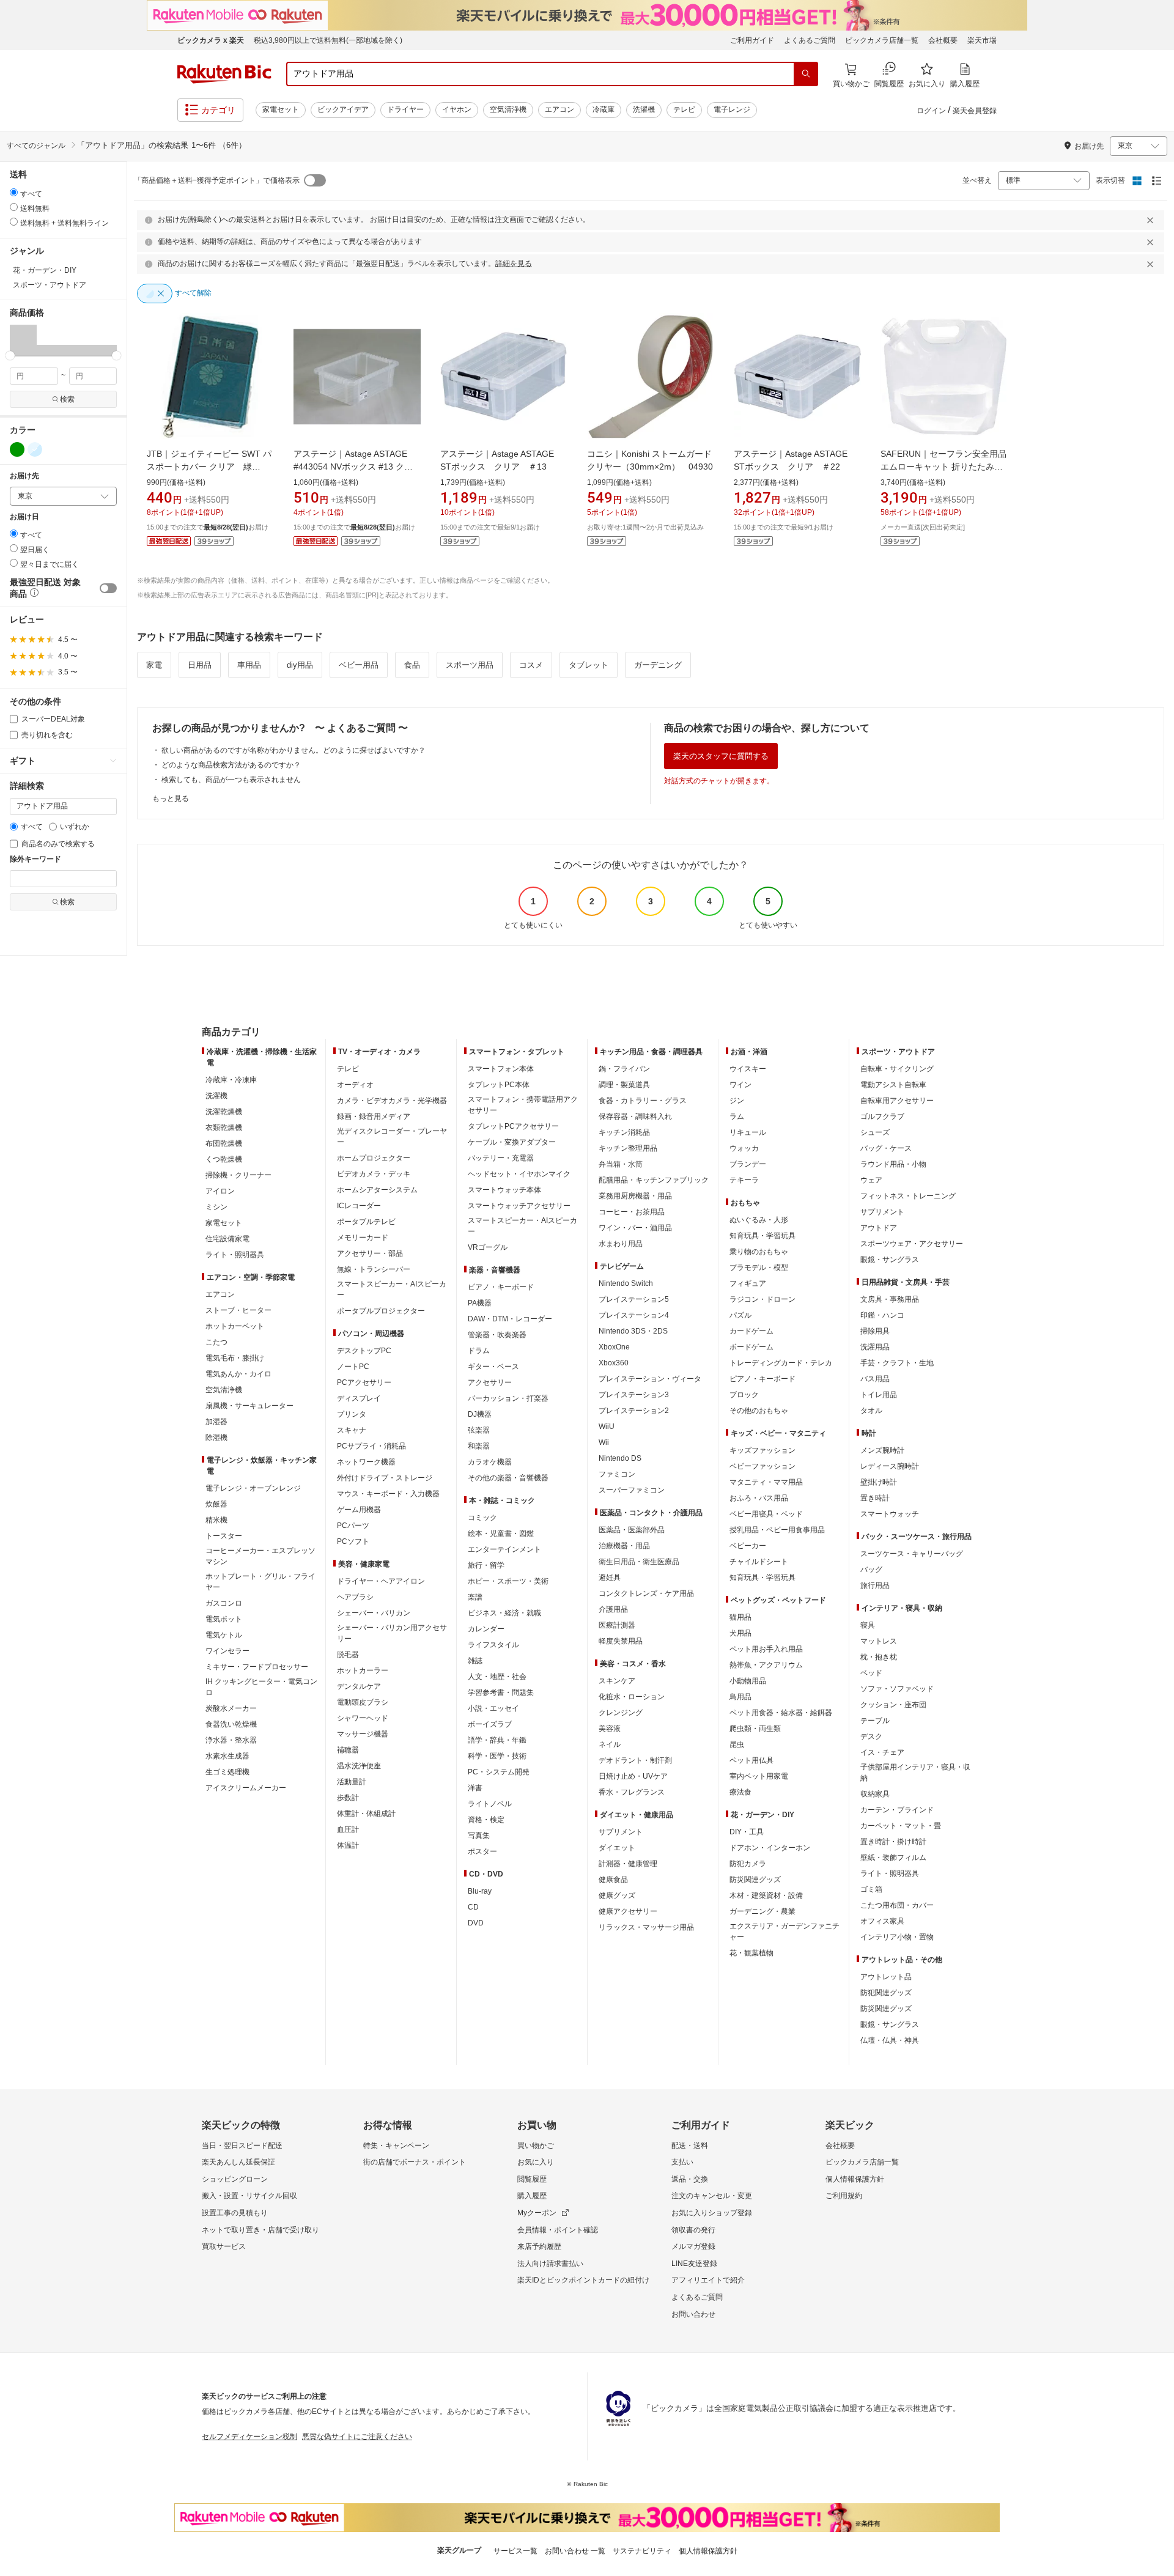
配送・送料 (690, 2146)
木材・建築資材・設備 (766, 1895)
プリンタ (352, 1414)
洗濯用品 (875, 1347)
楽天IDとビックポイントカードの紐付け (583, 2280)
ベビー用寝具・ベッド (766, 1514)
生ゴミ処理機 (227, 1772)
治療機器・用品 (624, 1546)
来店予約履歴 (539, 2246)
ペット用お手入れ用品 (766, 1649)
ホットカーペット (235, 1326)
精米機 (216, 1520)
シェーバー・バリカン (374, 1613)
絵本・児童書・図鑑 (501, 1533)
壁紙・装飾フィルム (893, 1858)
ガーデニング (658, 665)
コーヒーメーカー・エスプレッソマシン (260, 1556)
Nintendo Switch (626, 1283)
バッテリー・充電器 (501, 1158)
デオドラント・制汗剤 (635, 1760)
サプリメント (621, 1832)
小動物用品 (748, 1681)
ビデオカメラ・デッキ (374, 1174)
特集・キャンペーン (396, 2146)
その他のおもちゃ (759, 1411)
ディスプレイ (359, 1398)
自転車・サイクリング (897, 1069)
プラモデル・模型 (759, 1268)
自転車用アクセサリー (897, 1101)
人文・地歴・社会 (497, 1677)
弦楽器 (479, 1430)
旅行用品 (875, 1585)
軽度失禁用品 (621, 1641)
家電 (154, 665)
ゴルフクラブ (882, 1116)
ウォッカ (744, 1148)
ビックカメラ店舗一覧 (882, 40)
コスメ (531, 665)
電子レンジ (732, 109)
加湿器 (216, 1422)
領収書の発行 (693, 2230)
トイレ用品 (879, 1395)
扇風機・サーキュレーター (249, 1406)
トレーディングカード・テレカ (781, 1363)
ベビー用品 (359, 665)
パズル (740, 1315)
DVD (476, 1923)
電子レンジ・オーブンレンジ (253, 1488)
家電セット (281, 109)
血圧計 (348, 1829)
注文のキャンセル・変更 (712, 2196)
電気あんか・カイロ (238, 1374)
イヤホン (457, 109)
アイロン (220, 1191)
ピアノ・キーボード (501, 1287)
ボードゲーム (751, 1347)
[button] (23, 340)
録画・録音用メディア (374, 1116)
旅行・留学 (486, 1565)
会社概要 (943, 40)
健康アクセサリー (628, 1911)
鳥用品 (740, 1697)
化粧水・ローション (632, 1697)
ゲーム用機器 (359, 1510)
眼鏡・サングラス (890, 1260)
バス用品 (875, 1379)
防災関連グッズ (755, 1880)
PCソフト (353, 1541)
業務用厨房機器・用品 (635, 1196)
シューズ (875, 1132)
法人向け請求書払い (550, 2264)
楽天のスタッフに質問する (721, 756)
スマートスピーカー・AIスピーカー (392, 1290)
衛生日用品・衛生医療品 (639, 1562)
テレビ (684, 109)
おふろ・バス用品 (759, 1498)
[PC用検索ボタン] (806, 74)
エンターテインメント (504, 1549)
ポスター (482, 1851)
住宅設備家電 (227, 1239)
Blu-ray (480, 1891)
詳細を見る (514, 264)
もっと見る (171, 799)
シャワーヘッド (363, 1718)
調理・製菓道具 (624, 1085)
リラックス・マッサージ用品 (646, 1927)
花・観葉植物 (751, 1953)
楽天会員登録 (975, 111)
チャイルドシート (759, 1562)
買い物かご (536, 2146)
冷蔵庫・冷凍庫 (231, 1080)
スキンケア (617, 1681)
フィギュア (748, 1283)
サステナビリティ (642, 2551)
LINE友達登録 (694, 2264)
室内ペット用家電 (759, 1776)
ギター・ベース (493, 1367)
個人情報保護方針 (855, 2179)
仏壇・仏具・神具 (890, 2040)
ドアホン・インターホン (770, 1848)
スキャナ (352, 1430)
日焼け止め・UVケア (633, 1776)
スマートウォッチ (890, 1514)
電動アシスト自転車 (893, 1085)
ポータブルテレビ (366, 1222)
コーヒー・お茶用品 (632, 1212)
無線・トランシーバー (374, 1269)
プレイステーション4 (634, 1315)
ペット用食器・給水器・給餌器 (781, 1713)
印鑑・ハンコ (882, 1315)
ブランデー (748, 1164)
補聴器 (348, 1750)
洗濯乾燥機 (224, 1112)
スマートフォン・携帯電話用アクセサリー (523, 1105)
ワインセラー (227, 1651)
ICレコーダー (359, 1206)
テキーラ (744, 1180)
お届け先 (24, 476)
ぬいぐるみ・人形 (759, 1220)
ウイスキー (748, 1069)
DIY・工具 (747, 1832)
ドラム (479, 1351)
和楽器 (479, 1446)
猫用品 (740, 1617)
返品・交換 (690, 2179)
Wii (604, 1442)
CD (473, 1907)
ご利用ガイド (752, 40)
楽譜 (475, 1597)
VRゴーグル (488, 1247)
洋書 (475, 1788)
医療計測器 (617, 1625)
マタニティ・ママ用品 (766, 1482)
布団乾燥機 (224, 1143)
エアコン (559, 109)
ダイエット (617, 1848)
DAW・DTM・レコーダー (510, 1319)
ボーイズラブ (490, 1724)
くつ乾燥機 (224, 1159)
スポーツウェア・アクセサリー (912, 1244)
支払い (682, 2162)
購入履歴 (532, 2196)
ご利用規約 (844, 2196)
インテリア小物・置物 (897, 1937)
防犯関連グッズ (886, 1993)
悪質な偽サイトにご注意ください (357, 2437)
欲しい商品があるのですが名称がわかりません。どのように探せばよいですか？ (293, 750)
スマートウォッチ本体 (504, 1190)
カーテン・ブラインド (897, 1810)
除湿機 (216, 1437)
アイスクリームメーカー (246, 1788)
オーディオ (355, 1085)
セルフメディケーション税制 (249, 2437)
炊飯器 (216, 1504)
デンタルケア (359, 1686)
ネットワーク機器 (366, 1462)
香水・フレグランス (632, 1792)
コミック (482, 1518)
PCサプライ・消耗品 (371, 1446)
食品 (412, 665)
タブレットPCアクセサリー (513, 1126)
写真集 (479, 1836)
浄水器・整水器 (231, 1740)
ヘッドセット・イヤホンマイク (519, 1174)
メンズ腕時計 (882, 1450)
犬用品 (740, 1633)
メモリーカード (363, 1238)
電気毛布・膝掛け (235, 1358)
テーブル (875, 1721)
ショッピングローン (235, 2179)
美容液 (610, 1729)
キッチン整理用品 (628, 1148)
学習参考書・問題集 (501, 1692)
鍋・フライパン (624, 1069)
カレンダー (486, 1629)
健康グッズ (617, 1895)
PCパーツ (353, 1526)
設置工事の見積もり (235, 2213)
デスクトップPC (364, 1351)
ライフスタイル (493, 1645)
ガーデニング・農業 (762, 1911)
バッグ (871, 1570)
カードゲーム (751, 1331)
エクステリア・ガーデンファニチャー (785, 1932)
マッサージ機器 (363, 1734)
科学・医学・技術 (497, 1756)
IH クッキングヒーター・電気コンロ (261, 1687)
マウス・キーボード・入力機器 (388, 1494)
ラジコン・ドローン (762, 1299)
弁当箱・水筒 (621, 1164)
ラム (737, 1116)
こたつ (216, 1342)
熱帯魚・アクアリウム (766, 1665)
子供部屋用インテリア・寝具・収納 (915, 1773)
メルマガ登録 (693, 2246)
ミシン (216, 1207)
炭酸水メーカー (231, 1708)
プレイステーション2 (634, 1411)
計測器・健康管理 (628, 1864)
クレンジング (621, 1713)
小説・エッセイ (493, 1708)
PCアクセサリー (364, 1382)
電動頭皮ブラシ (363, 1702)
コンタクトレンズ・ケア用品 (646, 1593)
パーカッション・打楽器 (508, 1398)
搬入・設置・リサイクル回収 (249, 2196)
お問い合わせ (693, 2314)
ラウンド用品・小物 (893, 1164)
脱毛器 (348, 1655)
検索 (67, 399)
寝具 (868, 1625)
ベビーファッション (762, 1466)
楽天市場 (982, 40)
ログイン (931, 111)
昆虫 (737, 1744)
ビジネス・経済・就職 (504, 1613)
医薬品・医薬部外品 (632, 1530)
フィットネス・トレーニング (908, 1196)
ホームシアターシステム (377, 1190)
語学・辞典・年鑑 (497, 1740)
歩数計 (348, 1798)
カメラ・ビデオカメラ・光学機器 (392, 1101)
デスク (871, 1736)
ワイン (740, 1085)
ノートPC (353, 1367)
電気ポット (224, 1619)
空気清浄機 (508, 109)
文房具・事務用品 (890, 1299)
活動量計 (352, 1782)
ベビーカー (748, 1546)
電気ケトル (224, 1635)
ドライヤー (405, 109)
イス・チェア (882, 1752)
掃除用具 (875, 1331)
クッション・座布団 (893, 1705)
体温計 (348, 1845)
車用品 (249, 665)
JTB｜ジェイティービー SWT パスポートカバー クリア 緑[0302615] (209, 467)
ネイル (610, 1744)
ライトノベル (490, 1804)
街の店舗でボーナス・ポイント (415, 2162)
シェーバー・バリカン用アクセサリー (392, 1633)
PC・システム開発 (499, 1772)
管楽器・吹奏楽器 (497, 1335)
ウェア (871, 1180)
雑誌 (475, 1661)
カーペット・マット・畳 (901, 1826)
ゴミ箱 (871, 1889)
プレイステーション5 (634, 1299)
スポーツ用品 (470, 665)
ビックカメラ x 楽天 (211, 40)
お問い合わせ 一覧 (575, 2551)
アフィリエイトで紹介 (708, 2280)
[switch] (108, 588)
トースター (224, 1536)
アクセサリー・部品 (370, 1253)
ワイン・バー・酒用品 (635, 1228)
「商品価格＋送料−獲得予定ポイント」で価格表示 (217, 180)
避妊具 (610, 1578)
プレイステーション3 (634, 1395)
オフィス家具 (882, 1921)
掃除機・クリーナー (238, 1175)
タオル (871, 1411)
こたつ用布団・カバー (897, 1905)
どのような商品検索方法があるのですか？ (231, 765)
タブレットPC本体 (499, 1085)
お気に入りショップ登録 (712, 2213)
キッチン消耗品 (624, 1132)
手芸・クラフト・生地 (897, 1363)
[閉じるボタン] (1152, 220)
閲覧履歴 (532, 2179)
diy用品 (300, 665)
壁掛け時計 (879, 1482)
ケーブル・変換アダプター (512, 1142)
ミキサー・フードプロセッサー (257, 1667)
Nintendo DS (620, 1458)
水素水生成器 (227, 1756)
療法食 (740, 1792)
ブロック (744, 1395)
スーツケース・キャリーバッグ (912, 1554)
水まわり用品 (621, 1244)
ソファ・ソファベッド (897, 1689)
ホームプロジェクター (374, 1158)
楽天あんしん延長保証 (238, 2162)
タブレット (589, 665)
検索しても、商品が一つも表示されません (231, 780)
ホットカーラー (363, 1670)
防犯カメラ (748, 1864)
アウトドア (879, 1228)
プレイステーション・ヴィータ (650, 1379)
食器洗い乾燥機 (231, 1724)
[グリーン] (17, 449)
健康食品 (613, 1880)
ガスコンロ (224, 1603)
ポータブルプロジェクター (381, 1311)
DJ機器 (480, 1414)
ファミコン (617, 1474)
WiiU (607, 1426)
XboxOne (614, 1347)
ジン (737, 1101)
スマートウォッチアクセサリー (519, 1206)
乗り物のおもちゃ (759, 1252)
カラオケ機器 (490, 1462)
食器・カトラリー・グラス (643, 1101)
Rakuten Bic (224, 74)
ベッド (871, 1673)
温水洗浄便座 (359, 1766)
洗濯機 (644, 109)
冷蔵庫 (604, 109)
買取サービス (224, 2246)
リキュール (748, 1132)
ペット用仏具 (751, 1760)
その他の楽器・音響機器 (508, 1478)
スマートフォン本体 (501, 1069)
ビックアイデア (343, 109)
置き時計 (875, 1498)
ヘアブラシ (355, 1597)
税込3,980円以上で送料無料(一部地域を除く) (328, 40)
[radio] (14, 192)
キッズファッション (762, 1450)
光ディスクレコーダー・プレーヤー (392, 1137)
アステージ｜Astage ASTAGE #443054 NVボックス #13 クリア (353, 467)
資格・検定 (486, 1820)
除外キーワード (35, 859)
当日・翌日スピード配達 (242, 2146)
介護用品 (613, 1609)
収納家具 (875, 1794)
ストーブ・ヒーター (238, 1310)
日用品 (200, 665)
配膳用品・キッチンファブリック (654, 1180)
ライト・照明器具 (235, 1255)
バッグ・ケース (886, 1148)
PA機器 (480, 1303)
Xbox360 (614, 1363)
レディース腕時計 (890, 1466)
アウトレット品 (886, 1977)
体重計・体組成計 (366, 1814)
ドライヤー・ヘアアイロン (381, 1581)
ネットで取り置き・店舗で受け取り (260, 2230)
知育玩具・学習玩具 (762, 1236)
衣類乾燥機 (224, 1127)
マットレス (879, 1641)
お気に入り (536, 2162)
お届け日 (24, 517)
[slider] (10, 356)
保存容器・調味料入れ (635, 1116)
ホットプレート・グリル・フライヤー (260, 1582)
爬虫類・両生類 (755, 1729)
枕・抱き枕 (879, 1657)
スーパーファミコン (632, 1490)
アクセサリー (490, 1382)
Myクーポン (537, 2213)
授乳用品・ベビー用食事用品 (777, 1530)
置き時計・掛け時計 (893, 1842)
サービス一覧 (515, 2551)
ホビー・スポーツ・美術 (508, 1581)
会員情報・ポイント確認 (558, 2230)
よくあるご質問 (810, 40)
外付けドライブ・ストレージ (385, 1478)
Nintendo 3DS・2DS (633, 1331)
